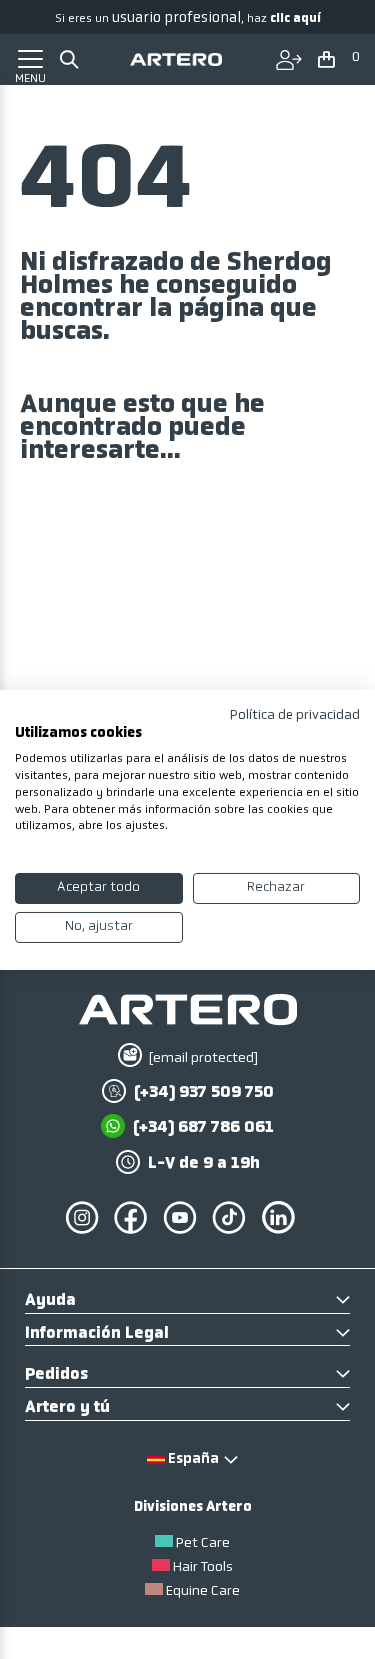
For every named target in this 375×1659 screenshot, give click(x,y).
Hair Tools (203, 1567)
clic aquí (295, 19)
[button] (340, 61)
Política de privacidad (295, 714)
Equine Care (203, 1591)
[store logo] (176, 59)
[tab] (187, 1302)
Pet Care (203, 1543)
